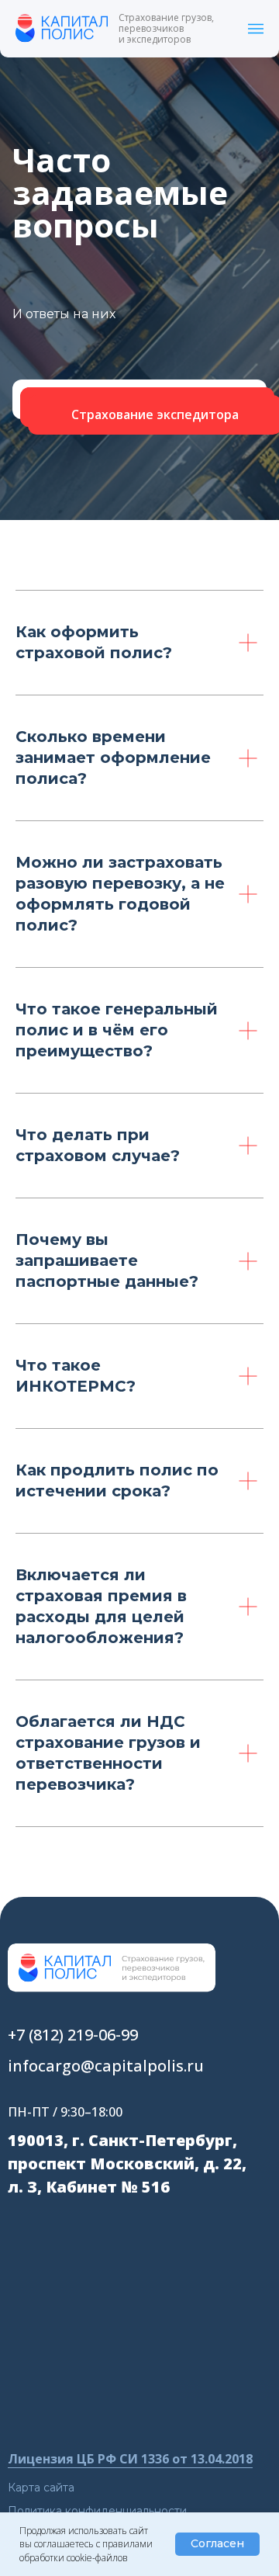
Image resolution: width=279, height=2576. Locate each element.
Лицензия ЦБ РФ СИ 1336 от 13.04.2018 (130, 2459)
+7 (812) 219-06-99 (73, 2035)
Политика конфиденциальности (97, 2511)
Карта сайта (41, 2488)
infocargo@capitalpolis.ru (106, 2066)
